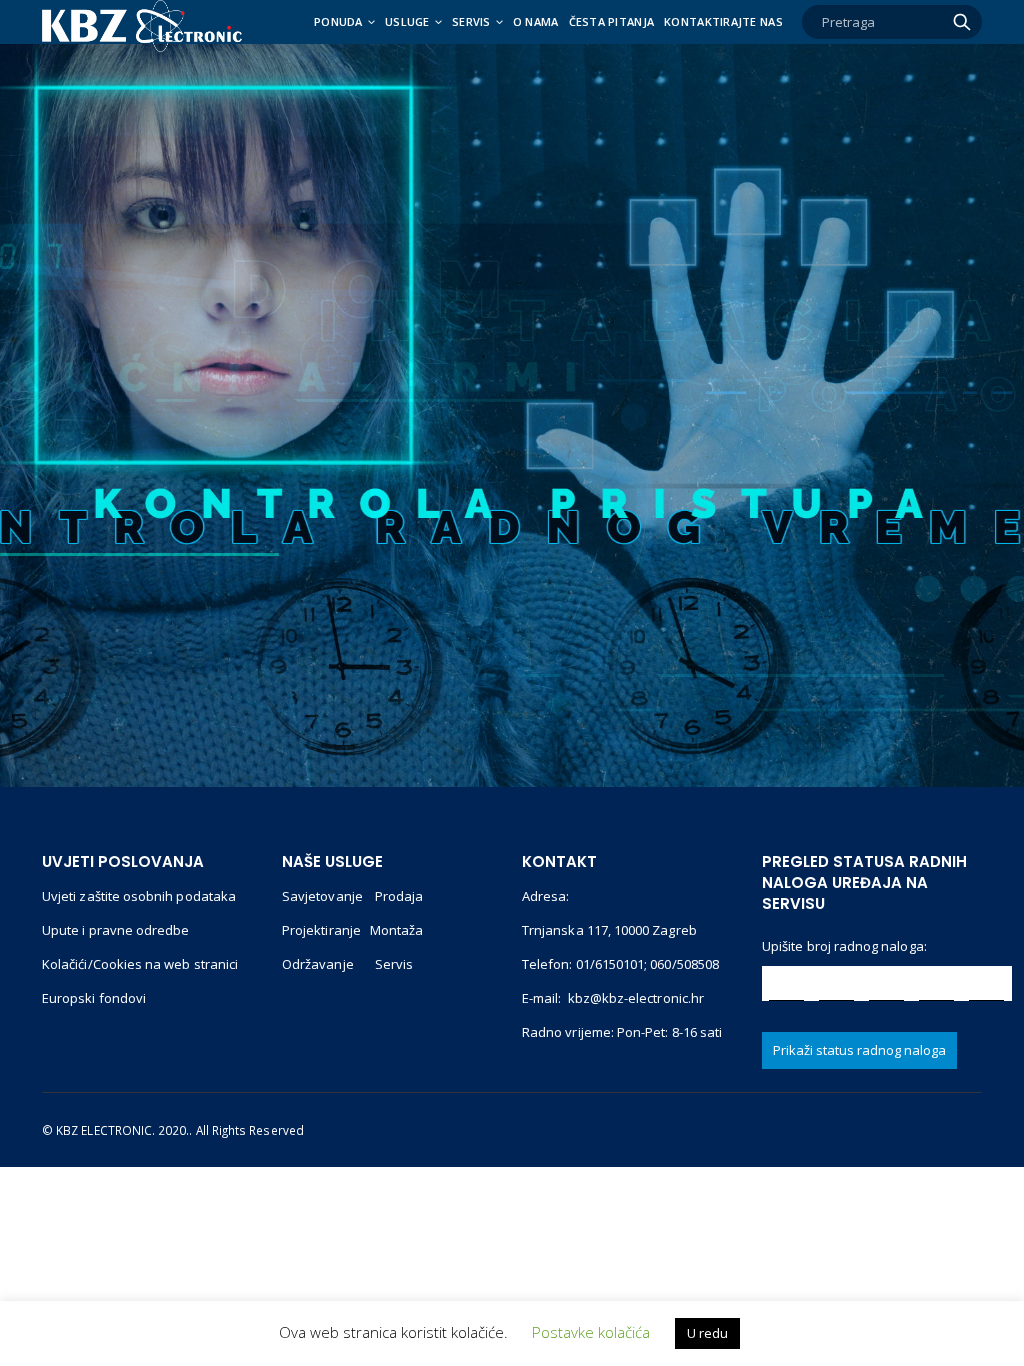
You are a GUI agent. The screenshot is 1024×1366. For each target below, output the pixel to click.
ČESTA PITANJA (612, 21)
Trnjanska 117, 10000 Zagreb (609, 930)
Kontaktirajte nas (723, 21)
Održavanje (319, 964)
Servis (471, 21)
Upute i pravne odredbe (115, 930)
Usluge (407, 21)
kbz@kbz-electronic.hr (636, 998)
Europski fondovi (94, 998)
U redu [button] (707, 1333)
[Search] (962, 22)
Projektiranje (321, 930)
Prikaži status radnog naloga (859, 1050)
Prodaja (399, 896)
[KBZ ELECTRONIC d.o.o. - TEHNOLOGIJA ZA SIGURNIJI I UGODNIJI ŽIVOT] (142, 26)
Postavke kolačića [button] (591, 1332)
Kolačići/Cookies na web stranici (140, 964)
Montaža (396, 930)
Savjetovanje (322, 896)
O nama (536, 21)
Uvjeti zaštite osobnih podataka (139, 896)
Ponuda (338, 21)
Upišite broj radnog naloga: (844, 946)
